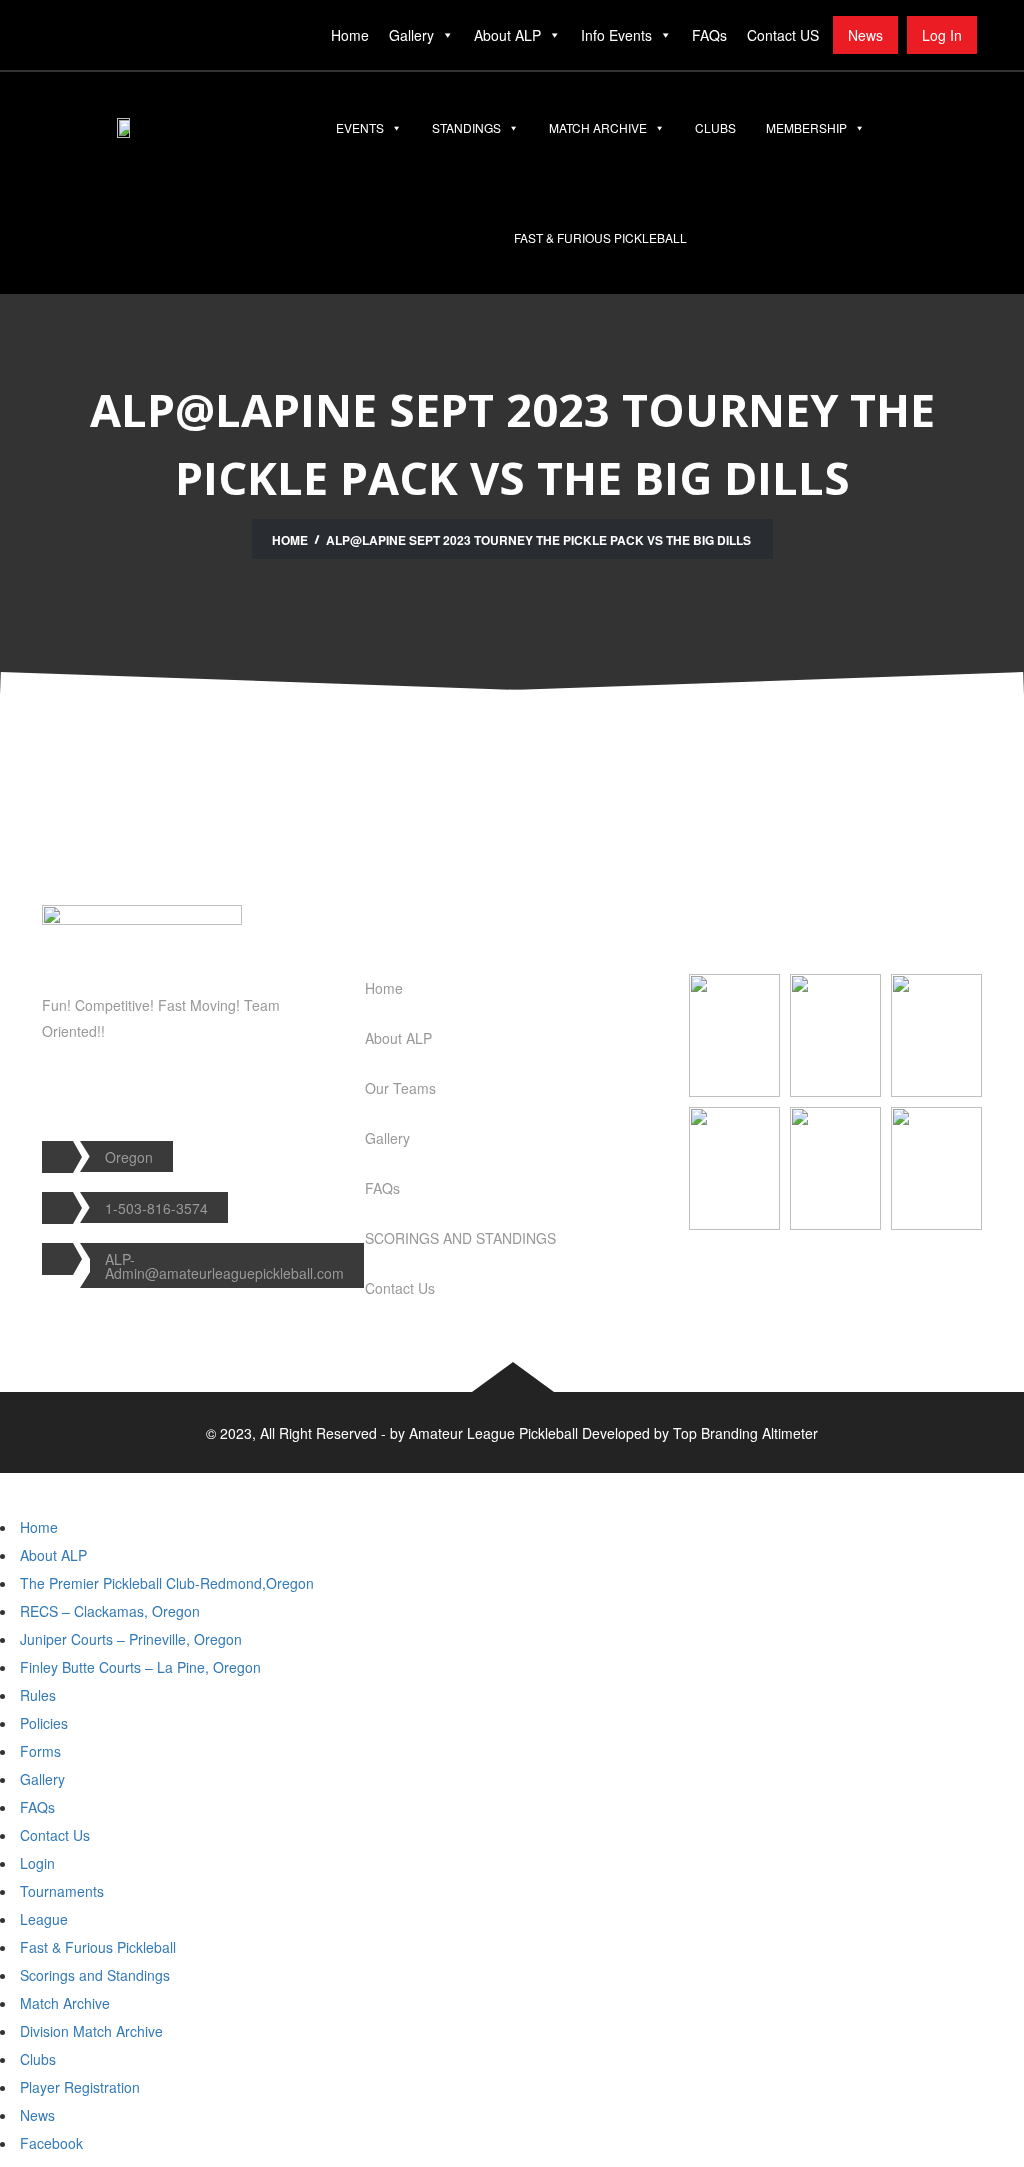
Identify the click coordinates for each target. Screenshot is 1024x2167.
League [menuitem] (44, 1919)
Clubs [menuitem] (38, 2059)
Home (350, 35)
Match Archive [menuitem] (65, 2003)
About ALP (507, 35)
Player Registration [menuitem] (80, 2087)
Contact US (783, 35)
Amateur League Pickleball (493, 1433)
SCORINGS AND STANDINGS (460, 1238)
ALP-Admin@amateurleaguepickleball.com (224, 1266)
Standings (466, 127)
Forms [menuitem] (40, 1751)
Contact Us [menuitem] (55, 1835)
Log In (942, 35)
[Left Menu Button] (19, 1483)
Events (360, 127)
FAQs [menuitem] (37, 1807)
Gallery (411, 35)
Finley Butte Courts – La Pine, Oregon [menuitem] (140, 1667)
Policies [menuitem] (44, 1723)
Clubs (715, 127)
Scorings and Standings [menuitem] (95, 1975)
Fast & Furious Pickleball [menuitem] (98, 1947)
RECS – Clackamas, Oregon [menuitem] (110, 1611)
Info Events (616, 35)
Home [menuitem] (39, 1527)
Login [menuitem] (37, 1863)
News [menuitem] (37, 2115)
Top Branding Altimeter (745, 1433)
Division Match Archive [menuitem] (91, 2031)
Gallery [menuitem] (42, 1779)
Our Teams (400, 1088)
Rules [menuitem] (38, 1695)
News (865, 35)
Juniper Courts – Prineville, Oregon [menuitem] (131, 1639)
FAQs (709, 35)
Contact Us (400, 1288)
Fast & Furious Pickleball (600, 237)
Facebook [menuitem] (51, 2143)
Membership (806, 127)
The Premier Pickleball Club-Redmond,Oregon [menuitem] (167, 1583)
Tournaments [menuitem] (62, 1891)
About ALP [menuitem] (53, 1555)
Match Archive (598, 127)
